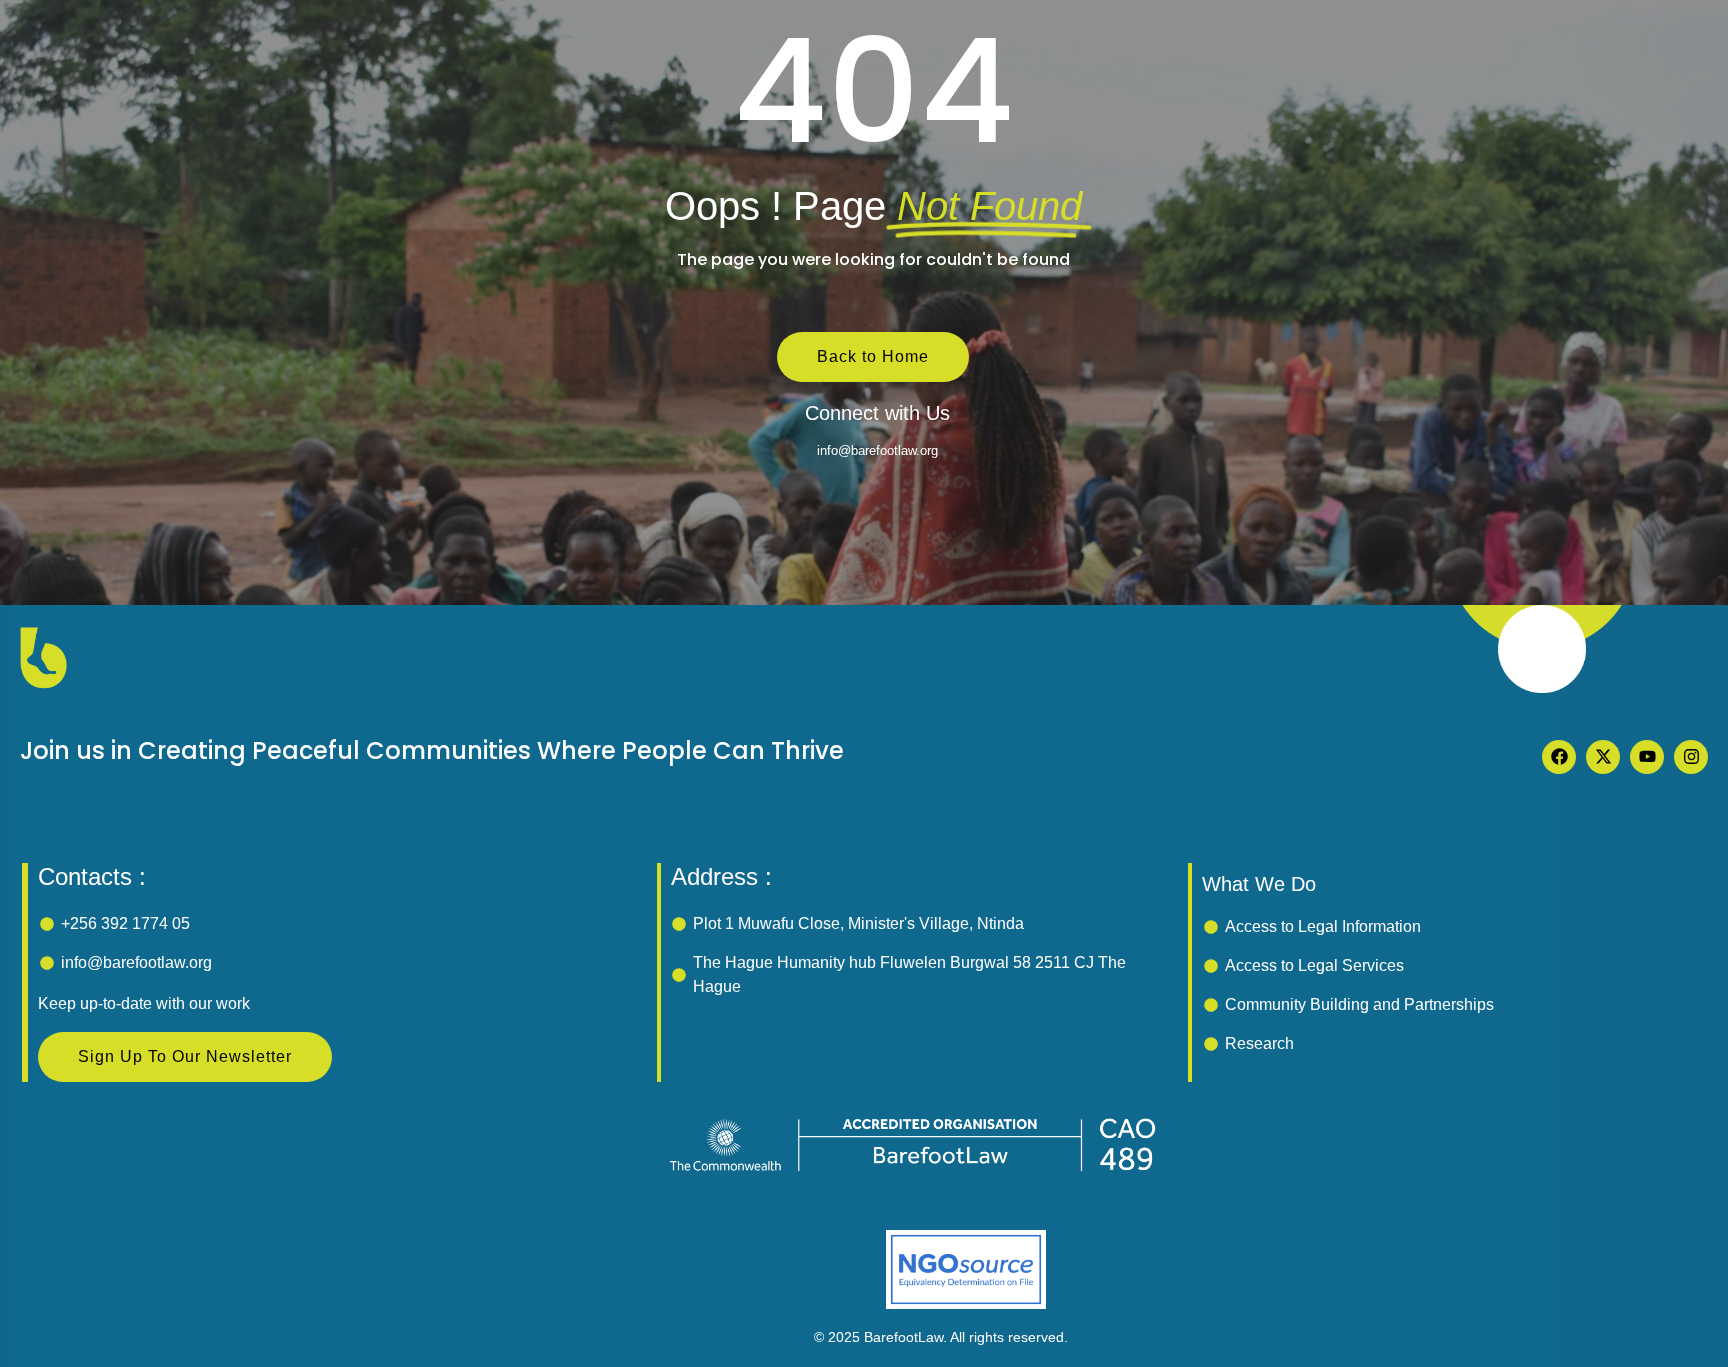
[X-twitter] (1603, 757)
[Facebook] (1559, 757)
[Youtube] (1647, 757)
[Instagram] (1691, 757)
